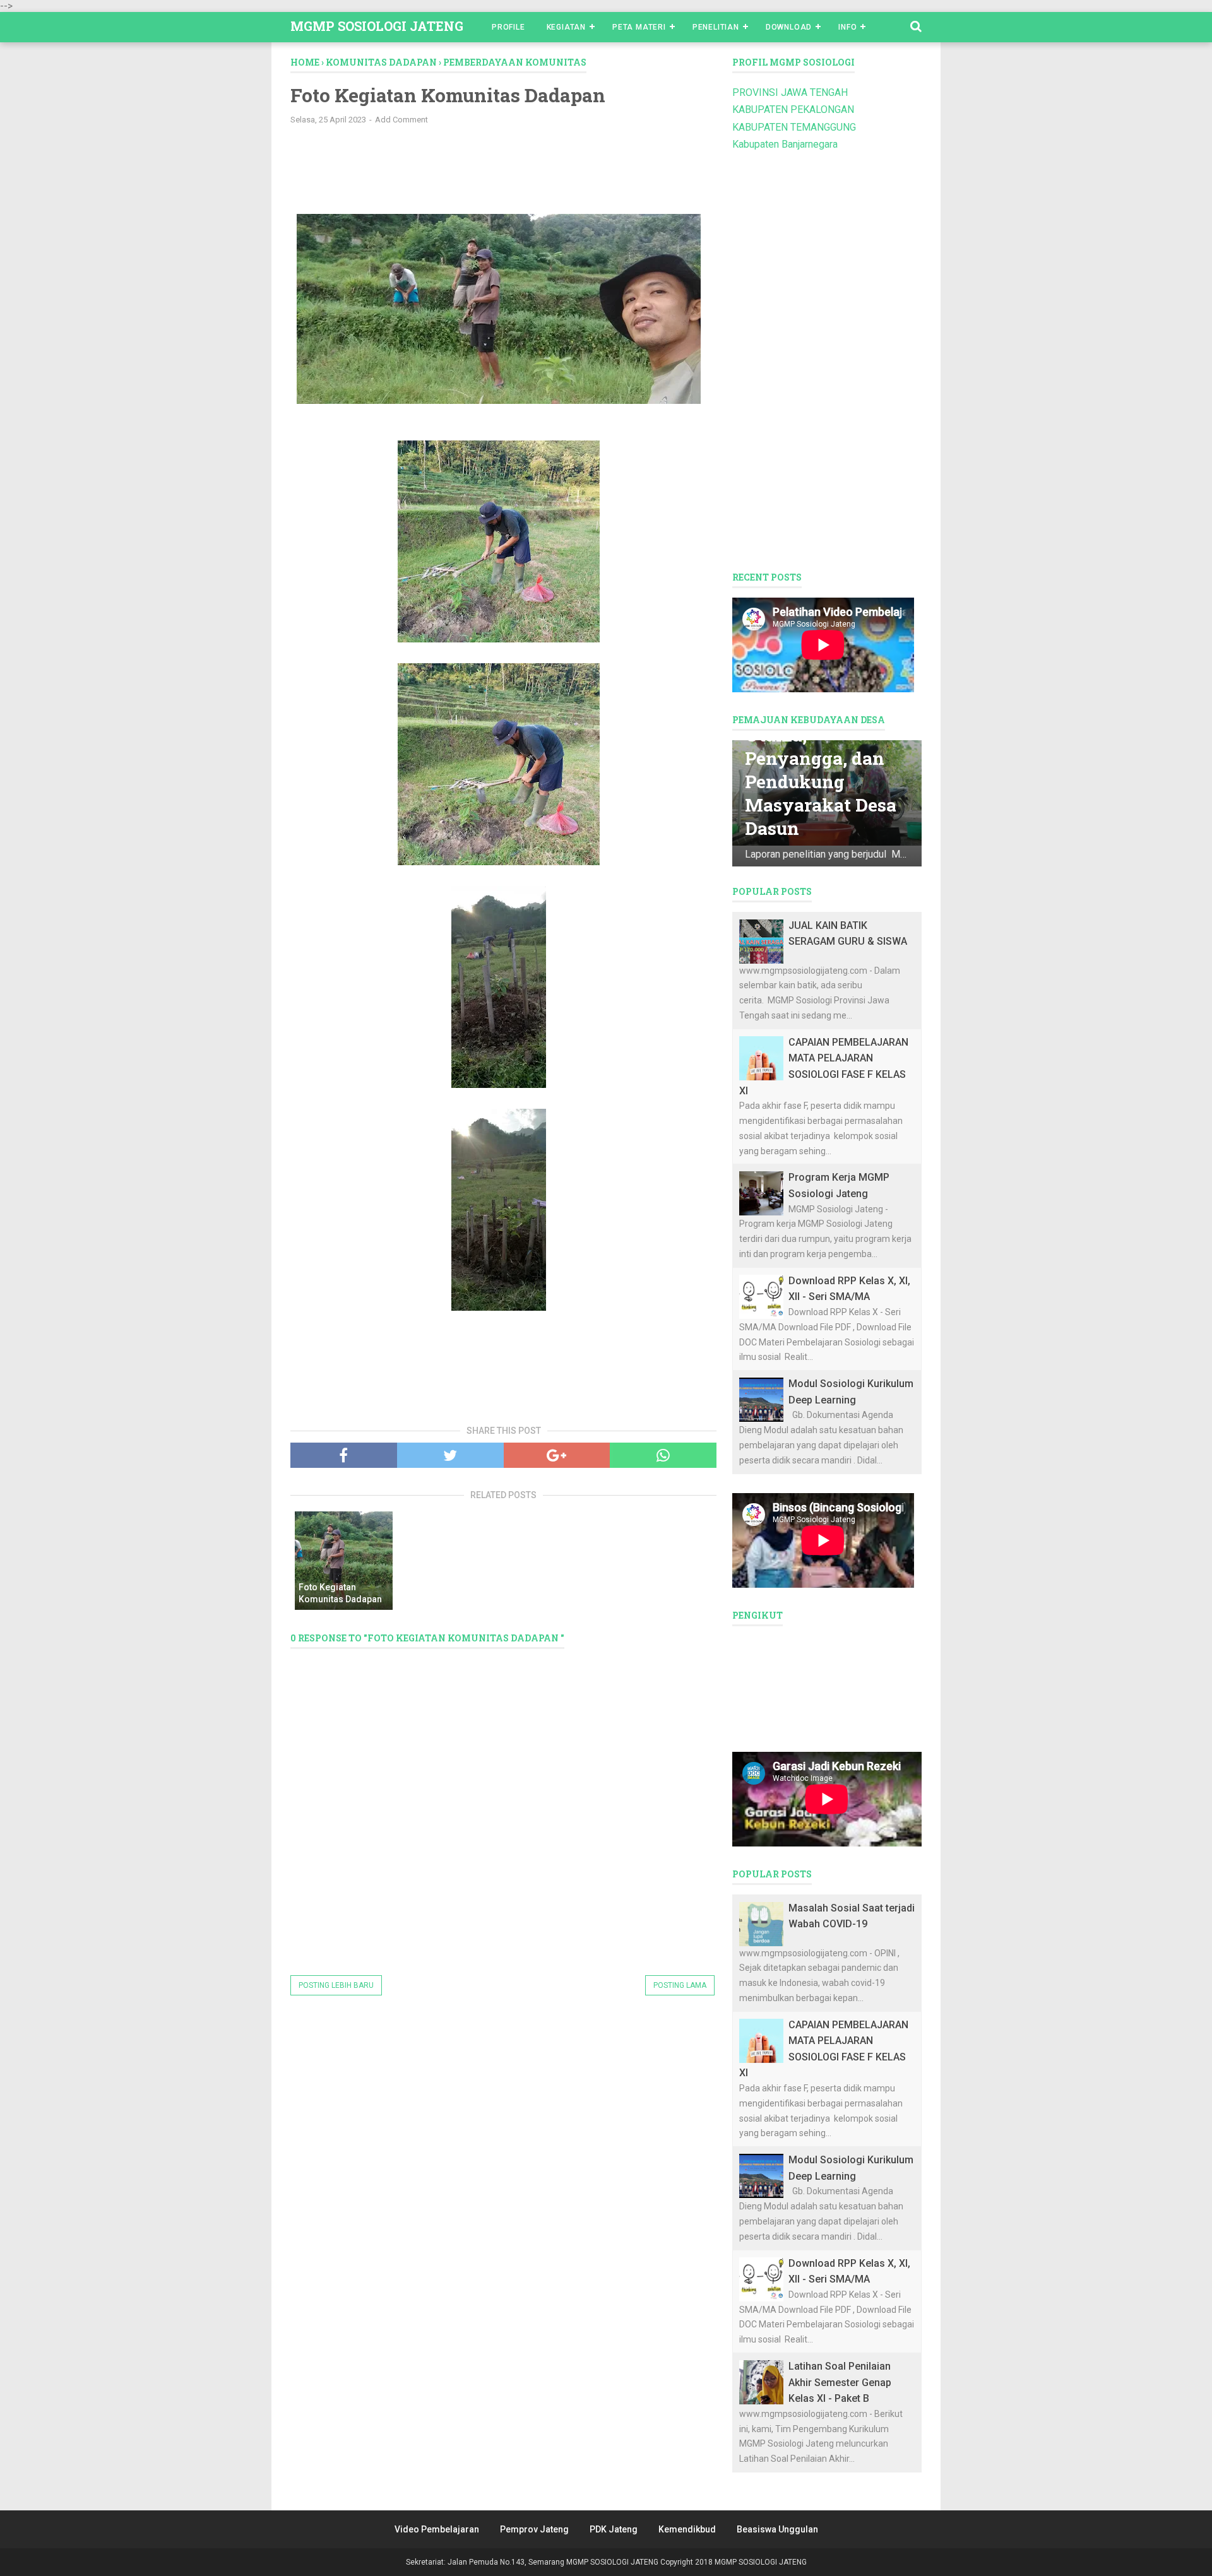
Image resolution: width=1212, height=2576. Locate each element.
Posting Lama (680, 1985)
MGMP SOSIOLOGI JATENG (377, 26)
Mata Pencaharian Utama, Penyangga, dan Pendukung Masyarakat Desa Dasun (825, 770)
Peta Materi (639, 27)
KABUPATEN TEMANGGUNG (794, 127)
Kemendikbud (687, 2529)
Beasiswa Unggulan (777, 2529)
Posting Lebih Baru (336, 1985)
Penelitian (716, 27)
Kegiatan (566, 27)
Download (789, 27)
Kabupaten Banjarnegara (785, 144)
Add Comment (401, 120)
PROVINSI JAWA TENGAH (790, 92)
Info (847, 27)
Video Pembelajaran (437, 2529)
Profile (508, 27)
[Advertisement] (499, 166)
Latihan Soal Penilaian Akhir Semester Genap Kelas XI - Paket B (840, 2382)
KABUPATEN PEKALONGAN (793, 109)
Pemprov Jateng (534, 2529)
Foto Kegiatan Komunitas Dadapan (340, 1593)
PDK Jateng (614, 2529)
